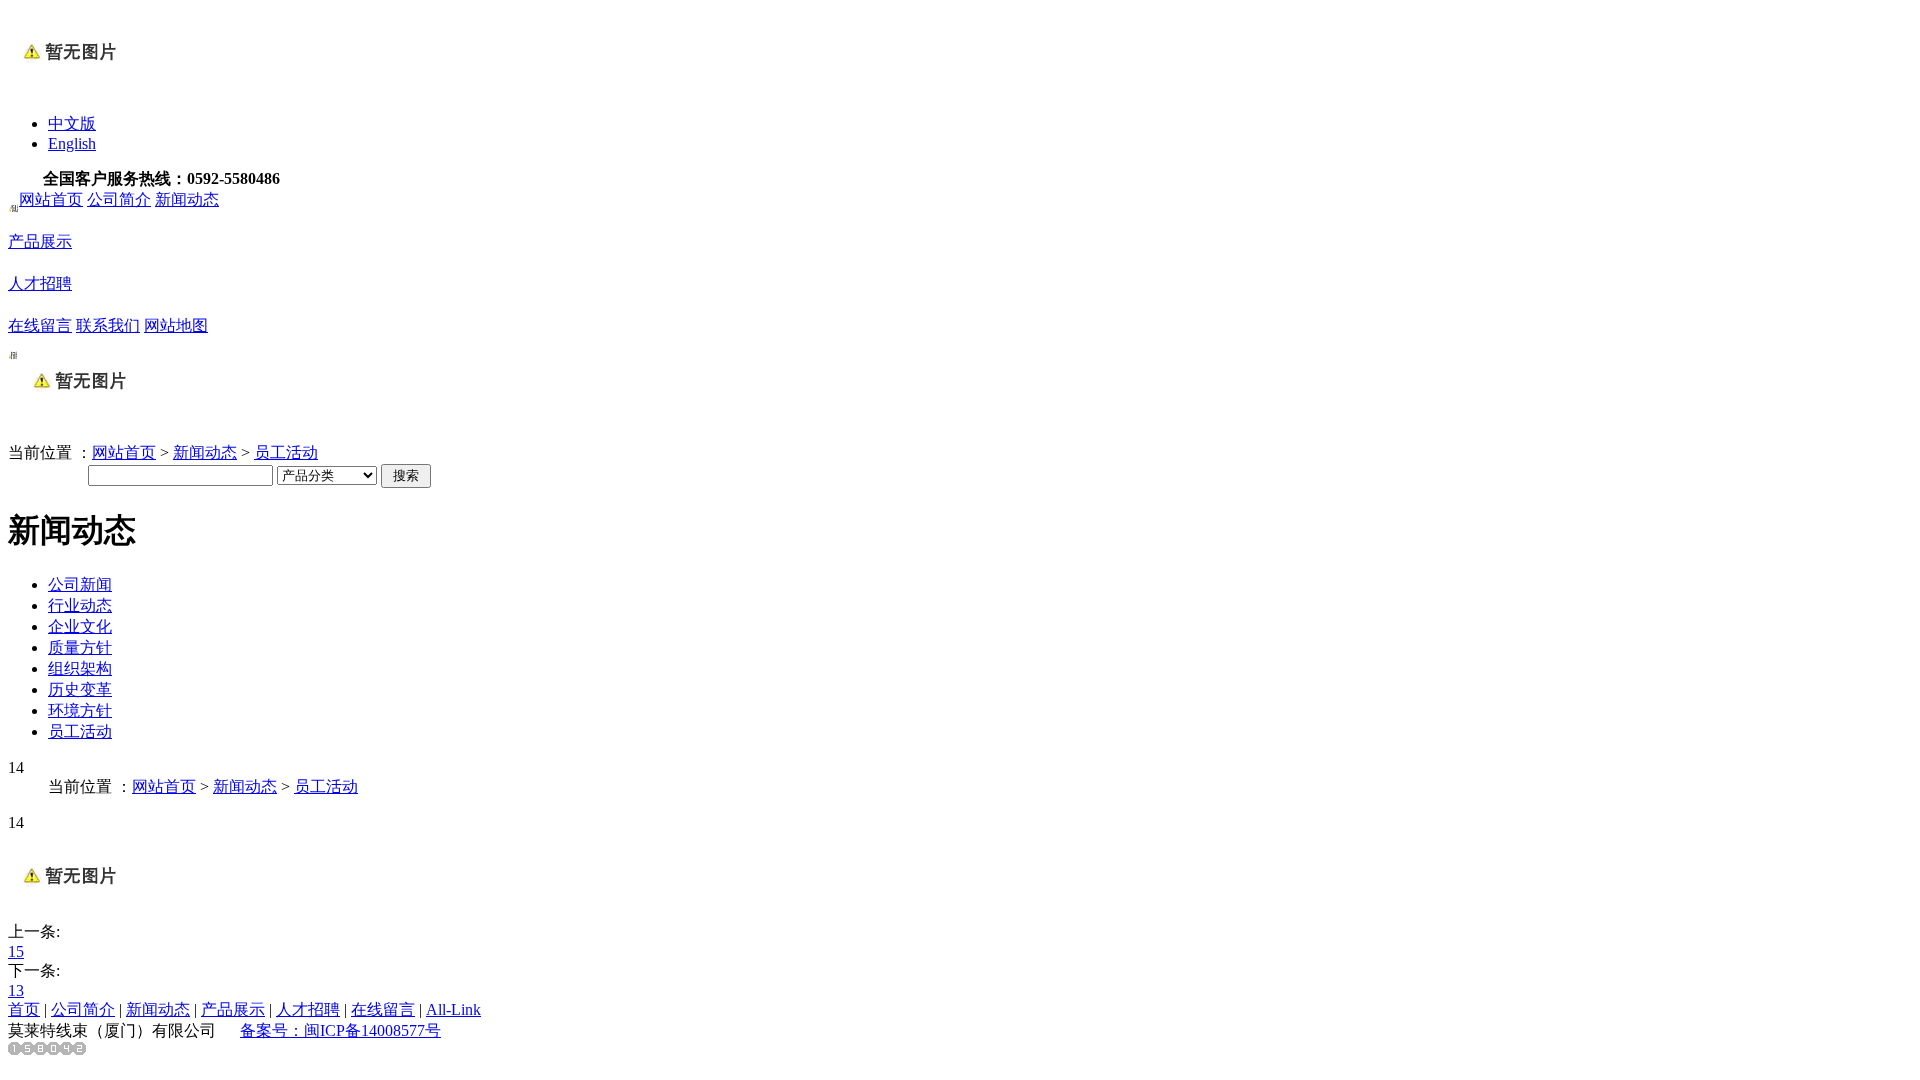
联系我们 (108, 325)
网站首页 (51, 199)
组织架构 (80, 668)
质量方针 (80, 647)
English (72, 143)
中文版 (72, 123)
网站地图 (176, 325)
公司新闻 (80, 584)
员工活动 (286, 452)
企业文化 (80, 626)
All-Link (453, 1009)
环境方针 (80, 710)
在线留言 (40, 325)
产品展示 (40, 241)
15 (16, 951)
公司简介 (119, 199)
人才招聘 (40, 283)
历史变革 (80, 689)
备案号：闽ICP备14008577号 (340, 1030)
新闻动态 (187, 199)
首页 (24, 1009)
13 (16, 990)
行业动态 (80, 605)
